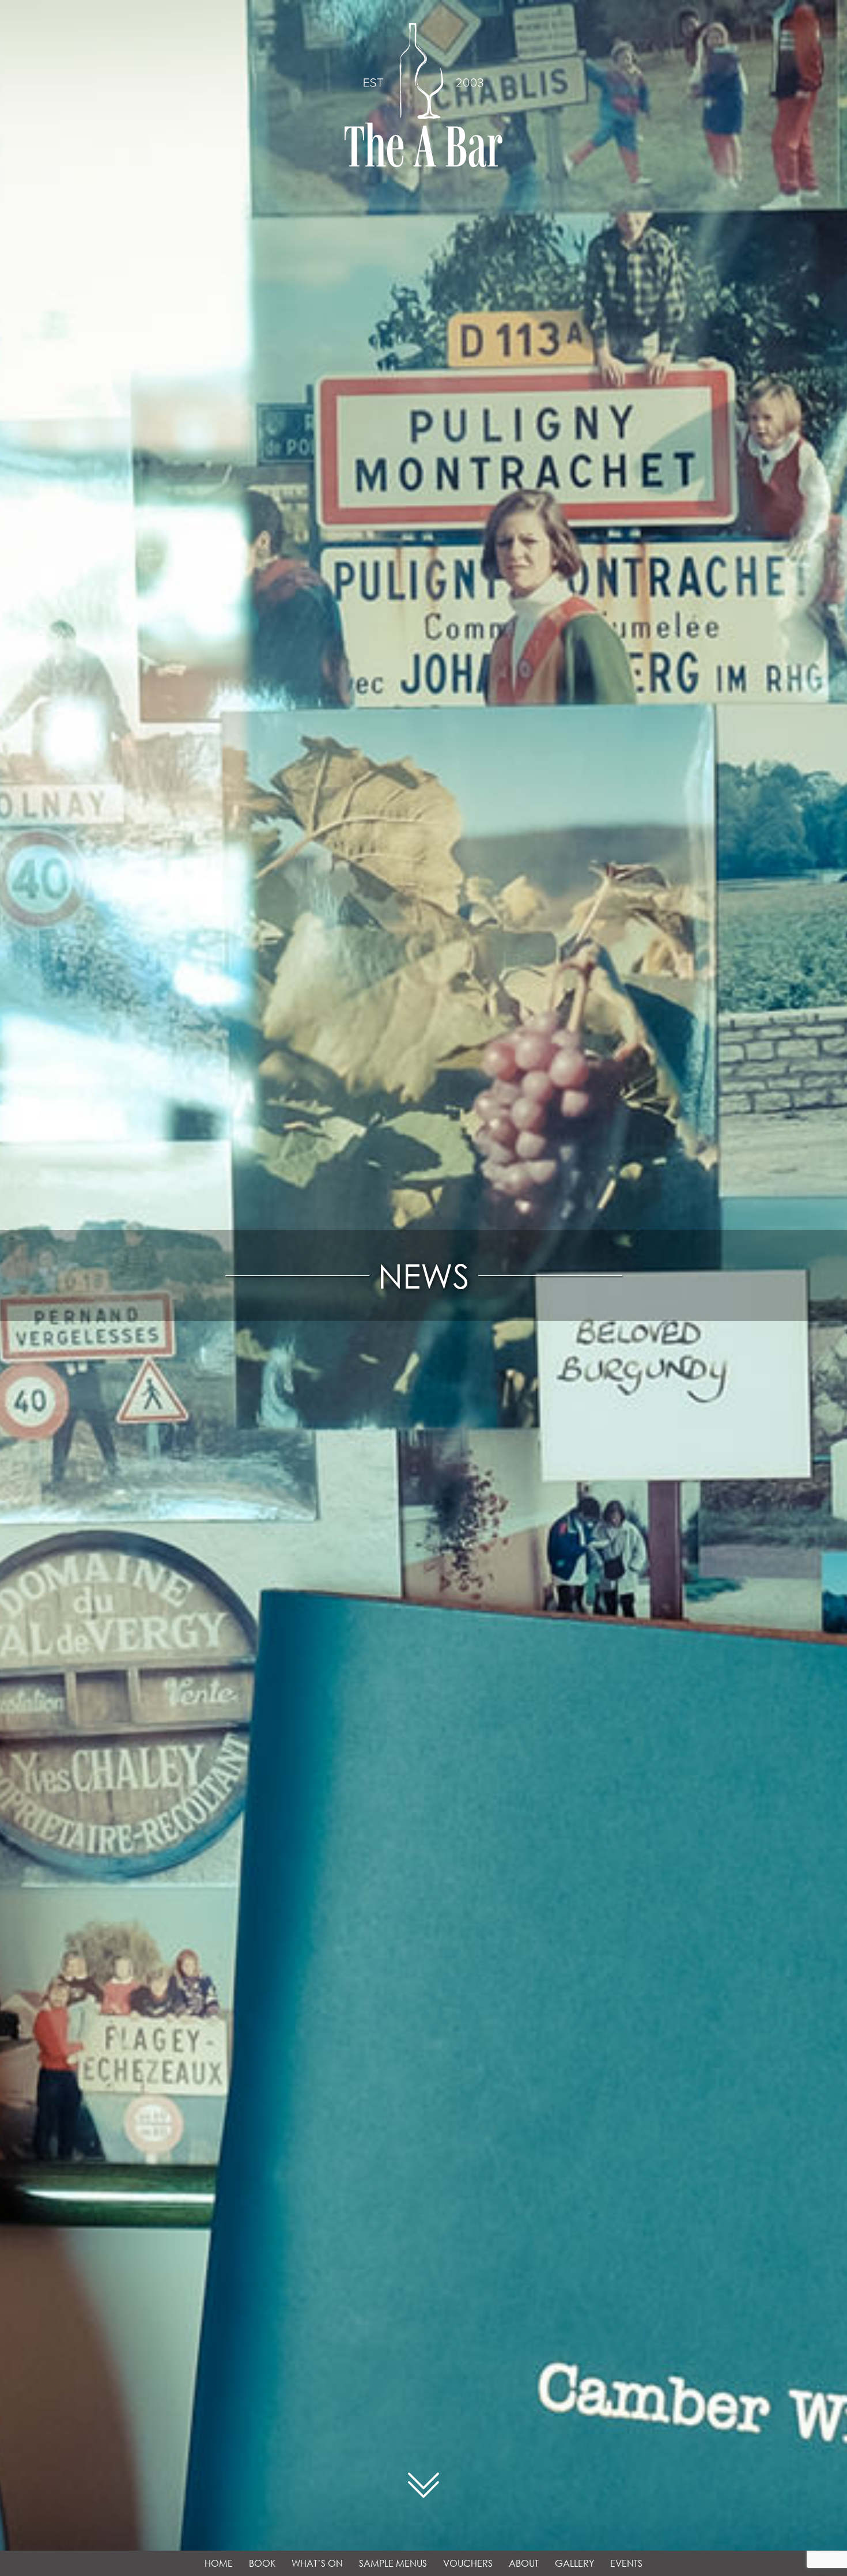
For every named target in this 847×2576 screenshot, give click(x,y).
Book (262, 2563)
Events (626, 2563)
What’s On (317, 2563)
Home (219, 2563)
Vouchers (468, 2563)
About (524, 2563)
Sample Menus (393, 2563)
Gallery (574, 2563)
